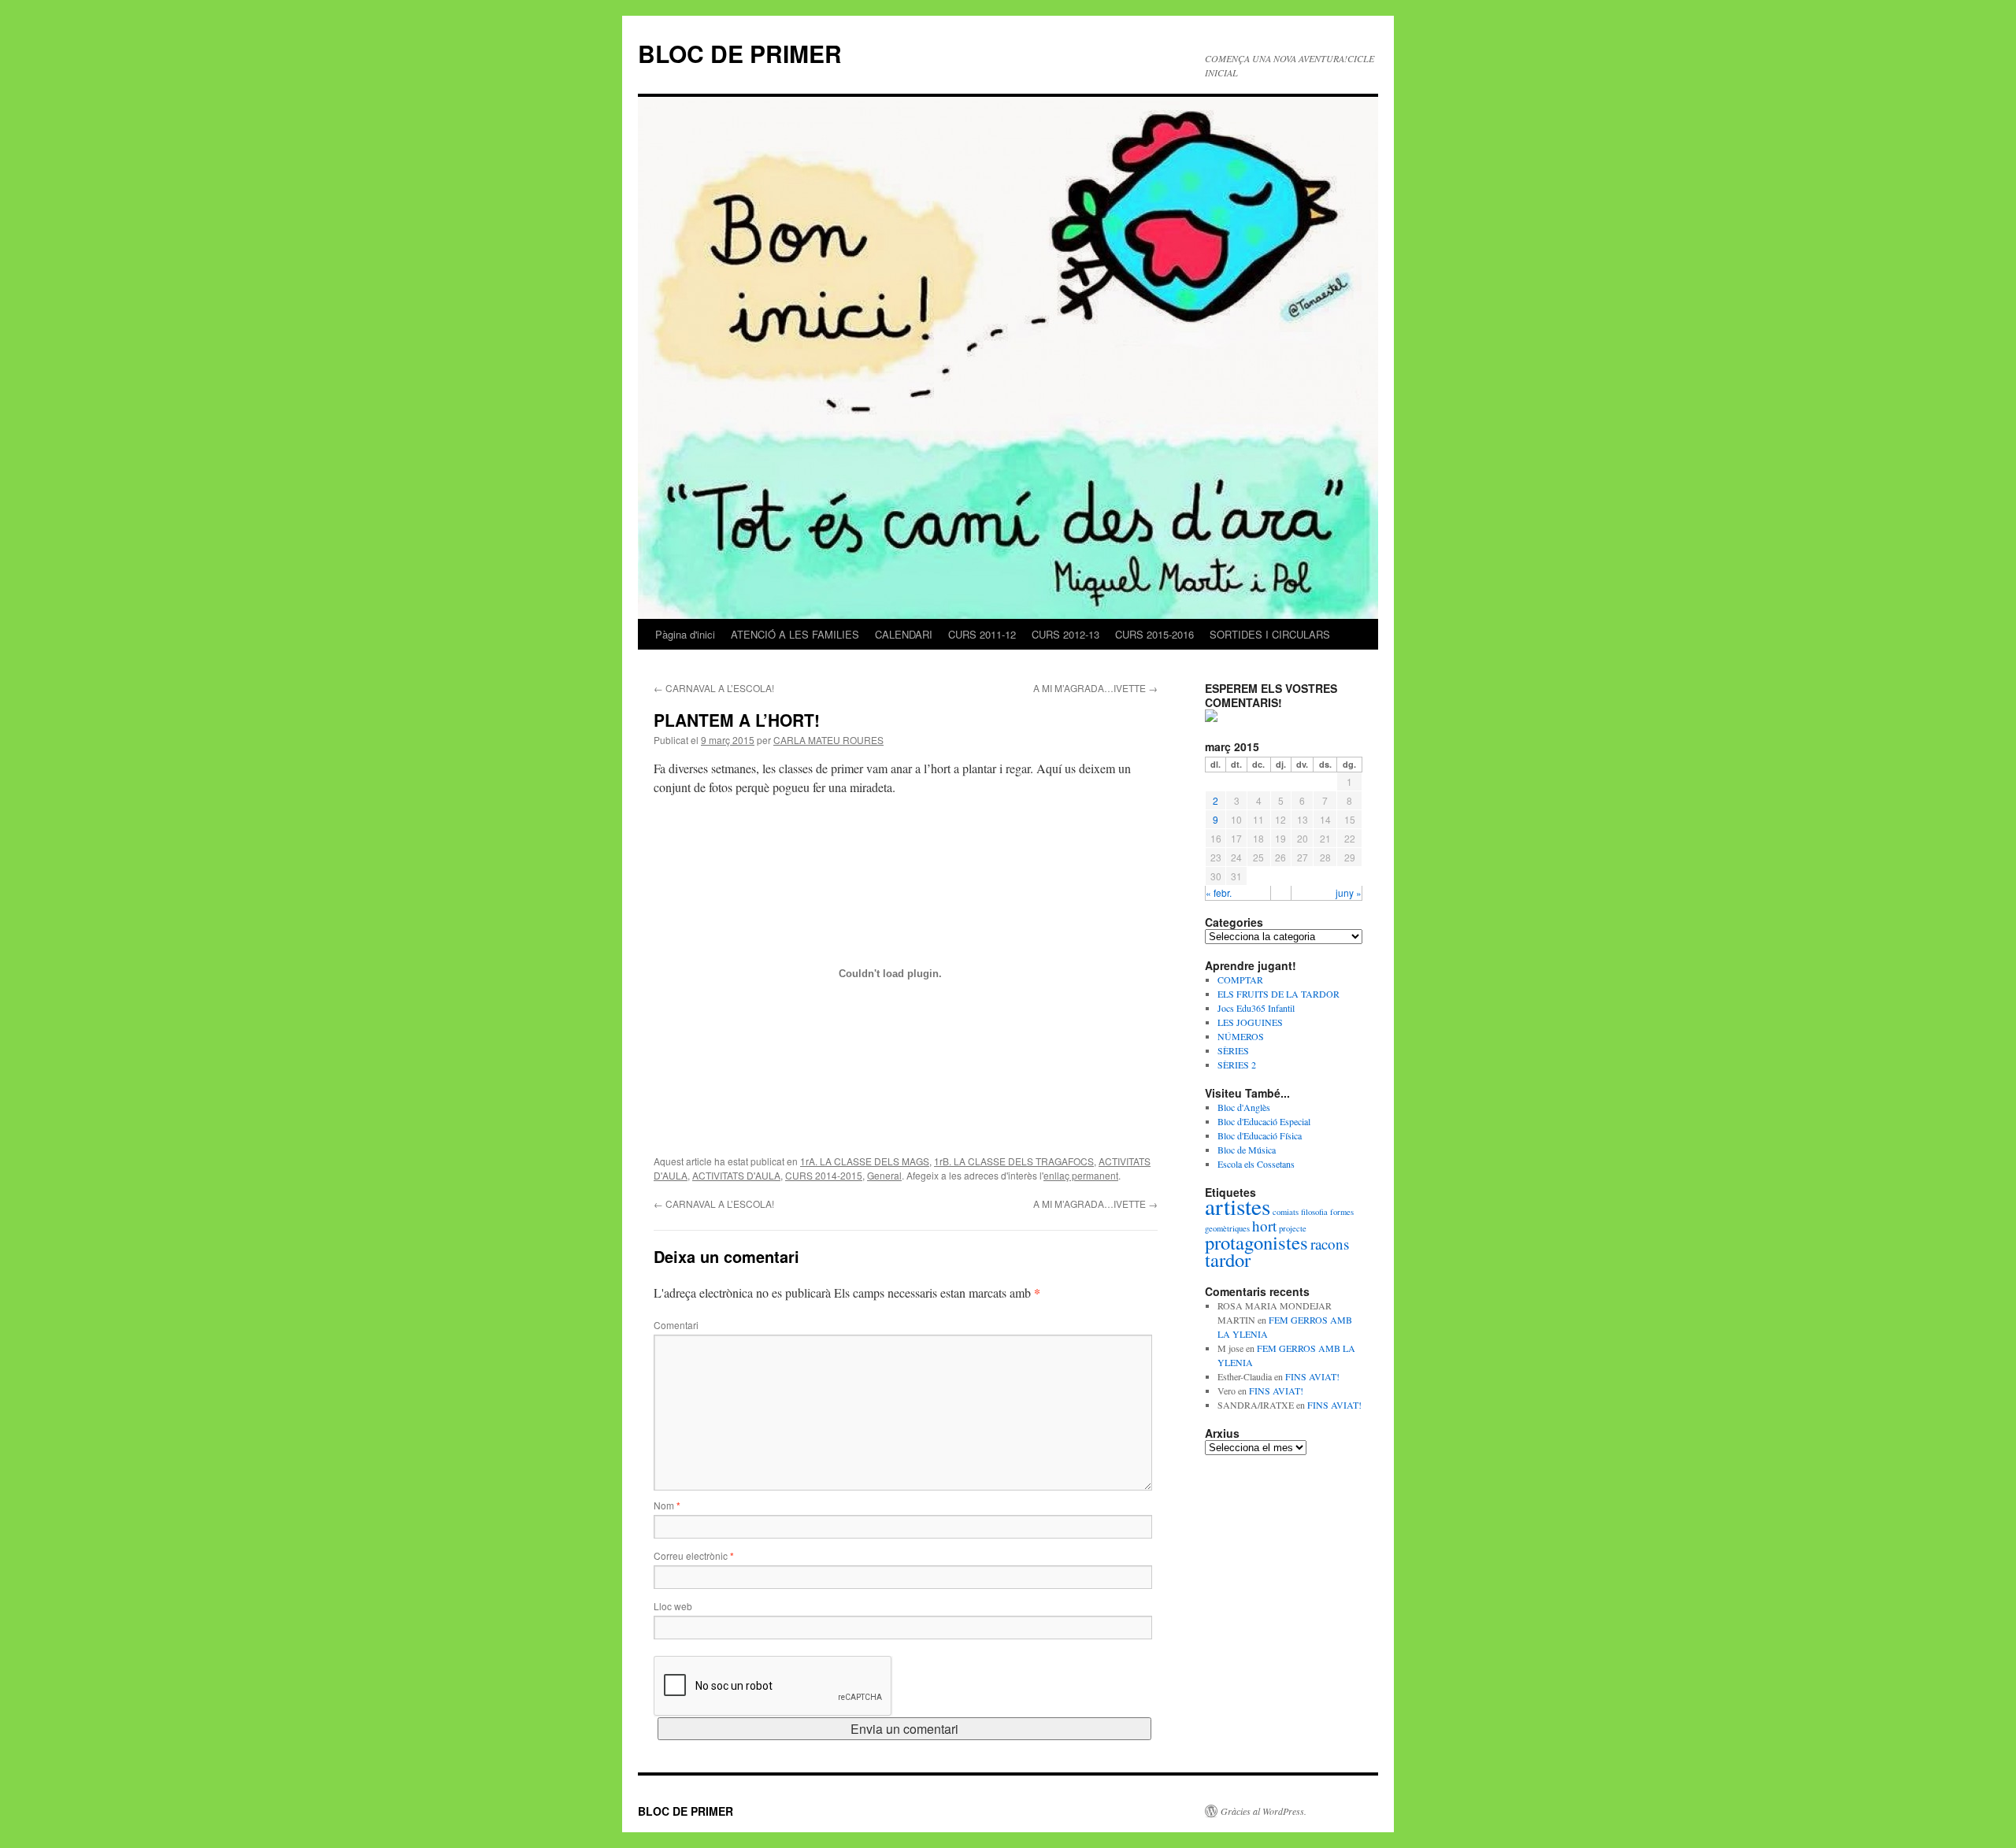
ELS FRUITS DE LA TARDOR (1279, 994)
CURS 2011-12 (982, 634)
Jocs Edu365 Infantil (1256, 1008)
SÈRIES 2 (1237, 1065)
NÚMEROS (1241, 1036)
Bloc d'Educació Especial (1264, 1121)
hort (1264, 1226)
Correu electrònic (694, 1555)
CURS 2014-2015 (824, 1175)
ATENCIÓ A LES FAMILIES (795, 634)
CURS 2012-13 (1065, 634)
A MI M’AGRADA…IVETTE (1095, 688)
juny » (1349, 893)
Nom (667, 1505)
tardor (1228, 1259)
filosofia (1314, 1212)
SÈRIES (1233, 1050)
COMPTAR (1240, 980)
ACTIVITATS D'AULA (736, 1175)
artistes (1238, 1206)
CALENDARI (904, 634)
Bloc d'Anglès (1244, 1107)
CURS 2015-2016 (1154, 634)
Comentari (676, 1325)
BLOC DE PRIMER (740, 53)
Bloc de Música (1247, 1150)
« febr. (1219, 893)
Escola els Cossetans (1256, 1164)
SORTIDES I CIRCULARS (1270, 634)
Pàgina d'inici (685, 634)
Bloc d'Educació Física (1260, 1135)
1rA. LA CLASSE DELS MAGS (865, 1161)
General (884, 1175)
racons (1330, 1244)
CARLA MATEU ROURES (828, 740)
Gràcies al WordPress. (1264, 1811)
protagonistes (1256, 1242)
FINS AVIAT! (1312, 1376)
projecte (1293, 1228)
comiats (1286, 1212)
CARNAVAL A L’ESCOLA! (714, 688)
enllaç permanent (1081, 1175)
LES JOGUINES (1250, 1022)
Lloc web (673, 1606)
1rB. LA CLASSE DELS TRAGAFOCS (1014, 1161)
